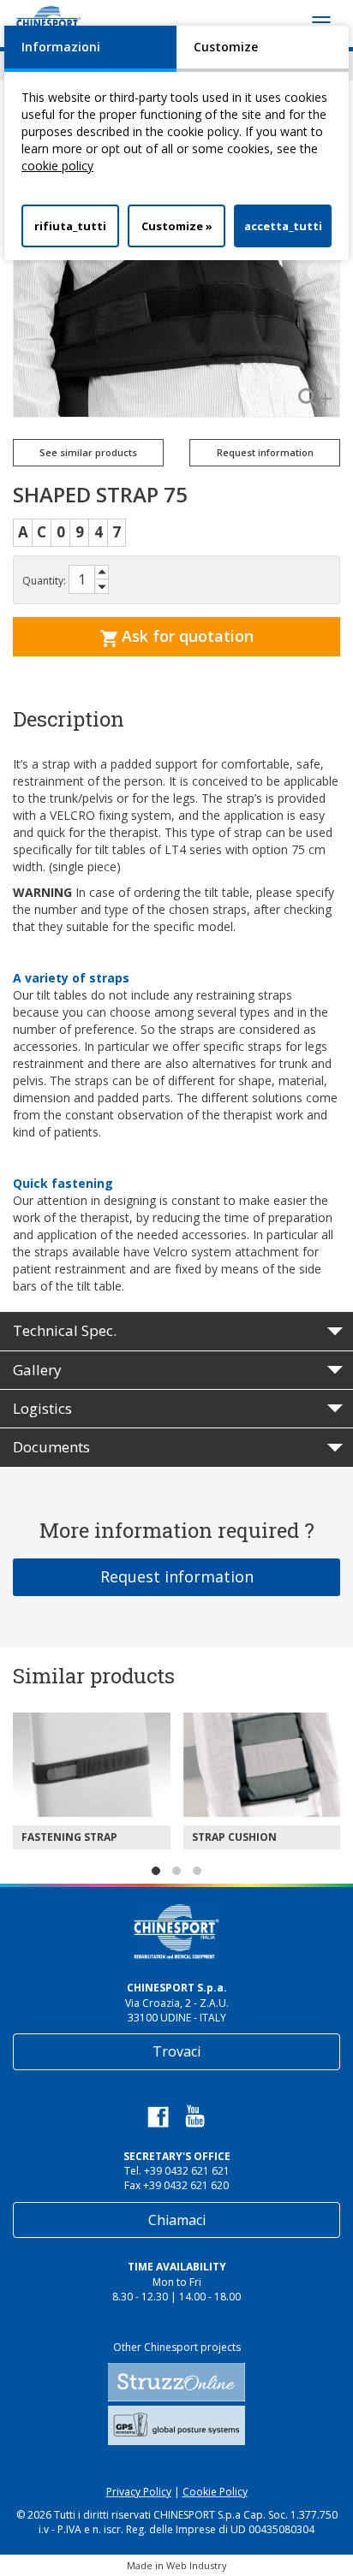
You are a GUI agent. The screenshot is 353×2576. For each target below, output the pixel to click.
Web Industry (197, 2565)
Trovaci (176, 2051)
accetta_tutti (283, 226)
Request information (177, 1576)
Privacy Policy (139, 2492)
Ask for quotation (185, 636)
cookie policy (57, 166)
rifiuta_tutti (70, 226)
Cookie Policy (215, 2492)
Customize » (177, 226)
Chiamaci (177, 2220)
